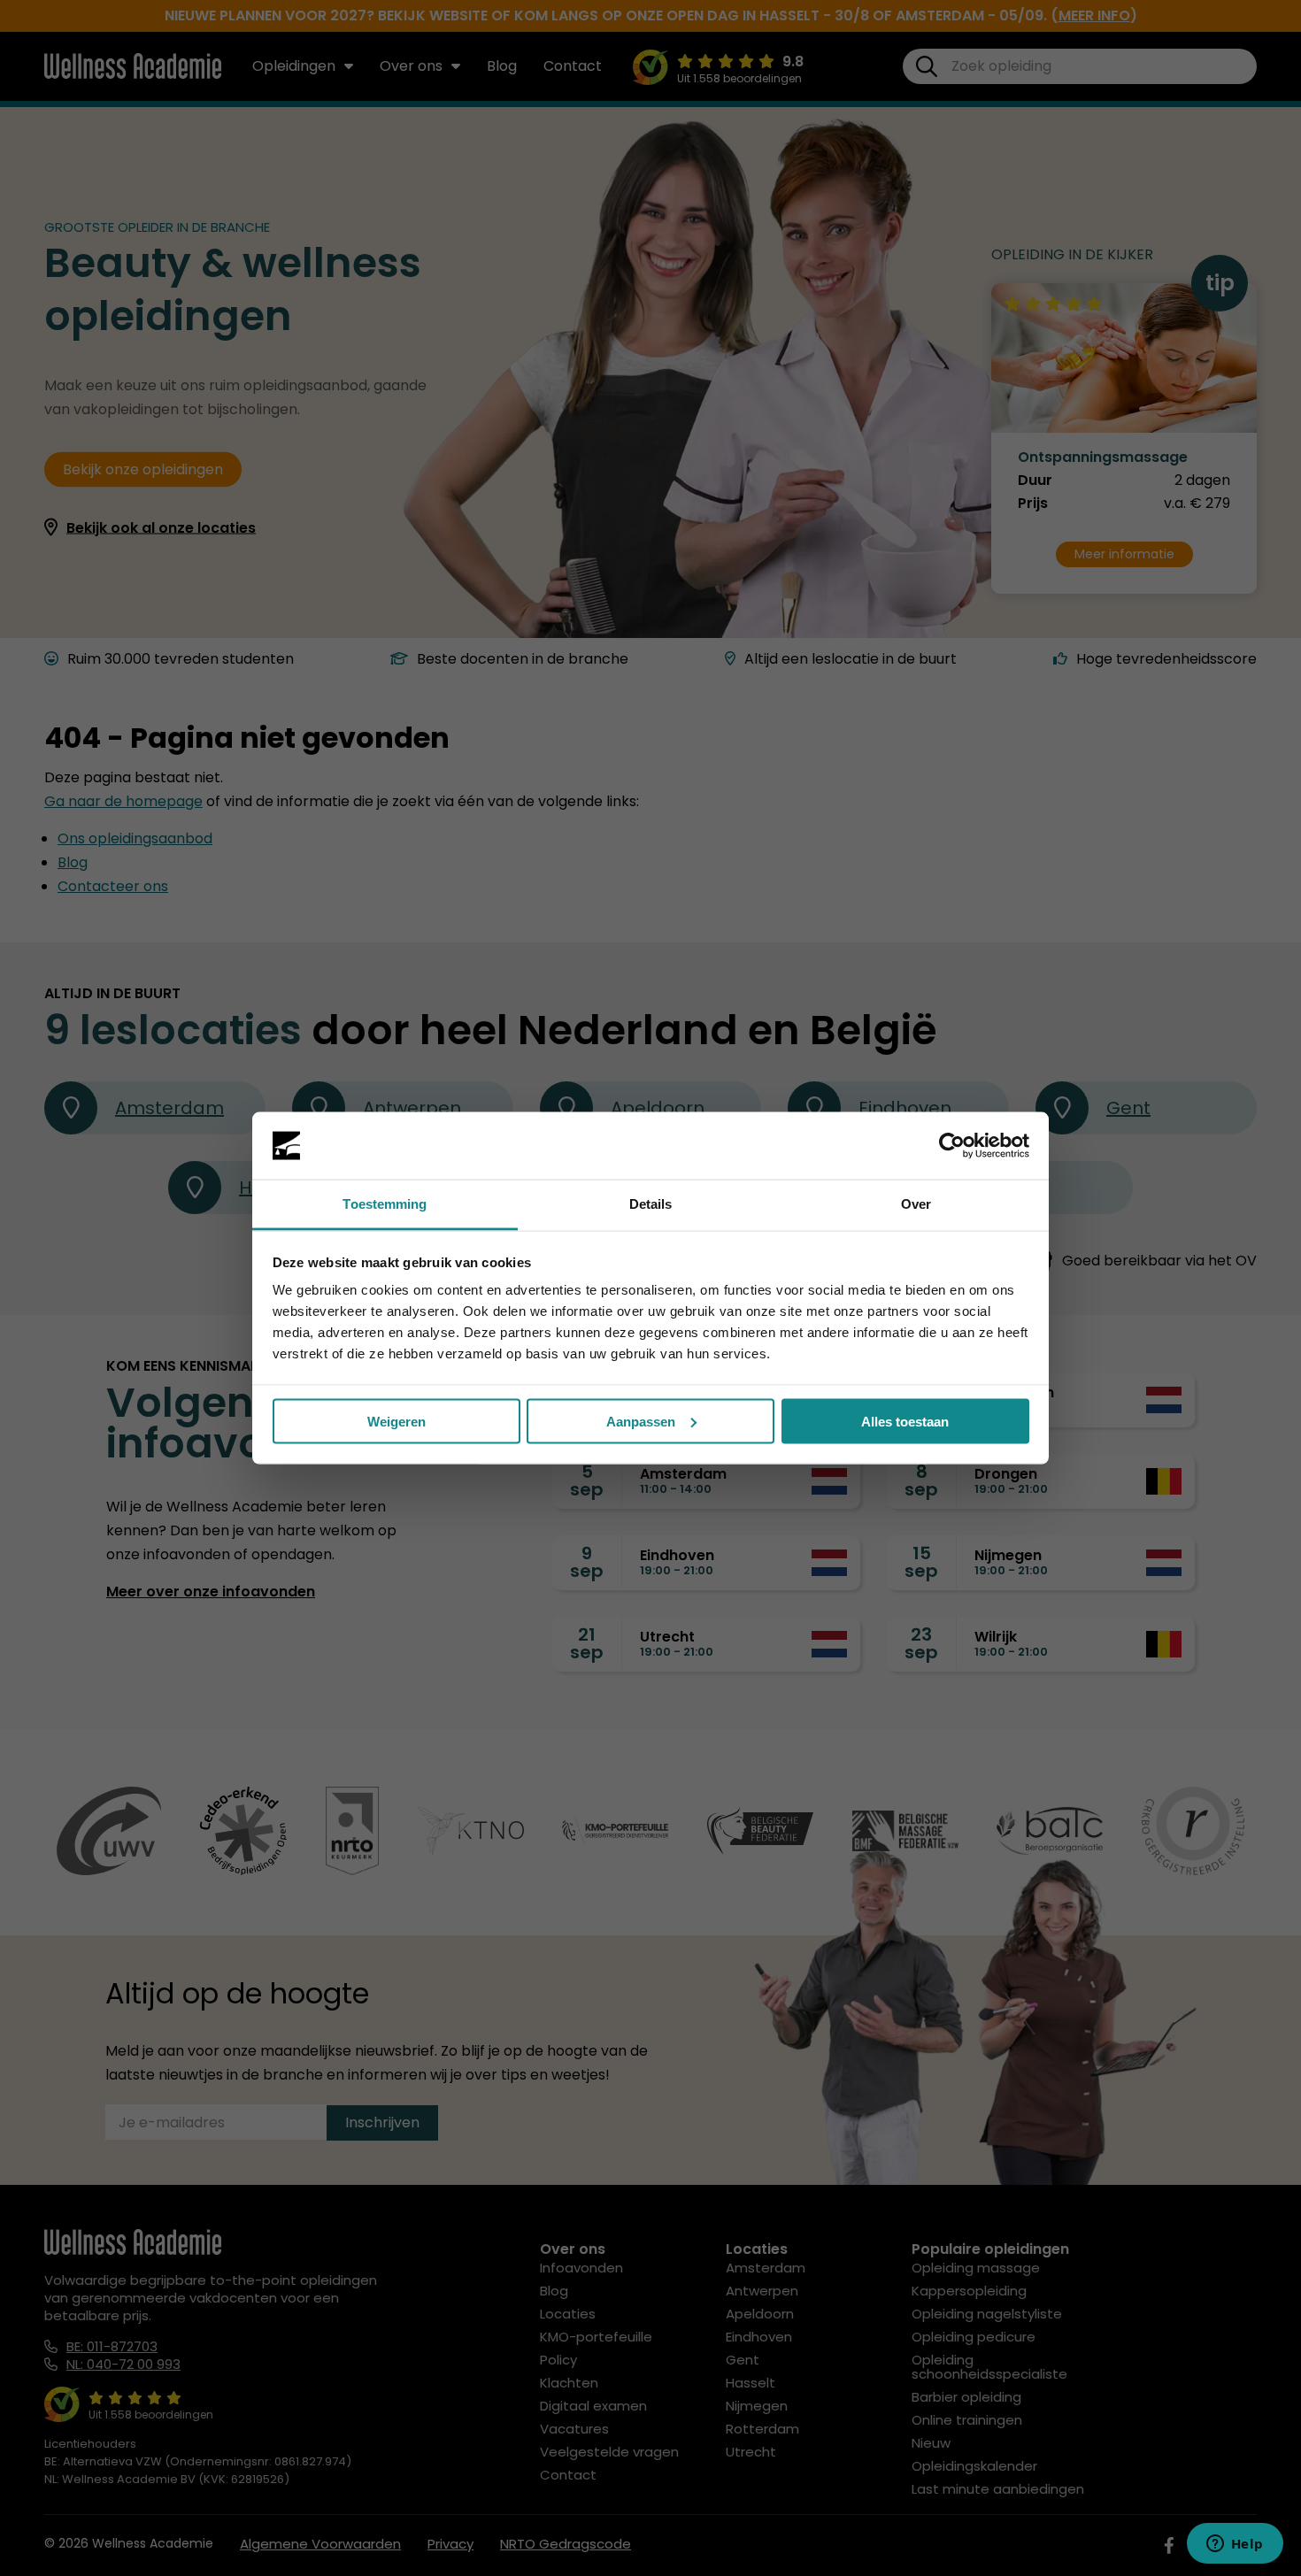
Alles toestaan (905, 1421)
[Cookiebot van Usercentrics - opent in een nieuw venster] (952, 1146)
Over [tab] (916, 1204)
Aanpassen (641, 1421)
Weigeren (396, 1421)
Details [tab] (651, 1204)
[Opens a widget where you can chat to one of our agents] (1235, 2545)
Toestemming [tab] (385, 1204)
